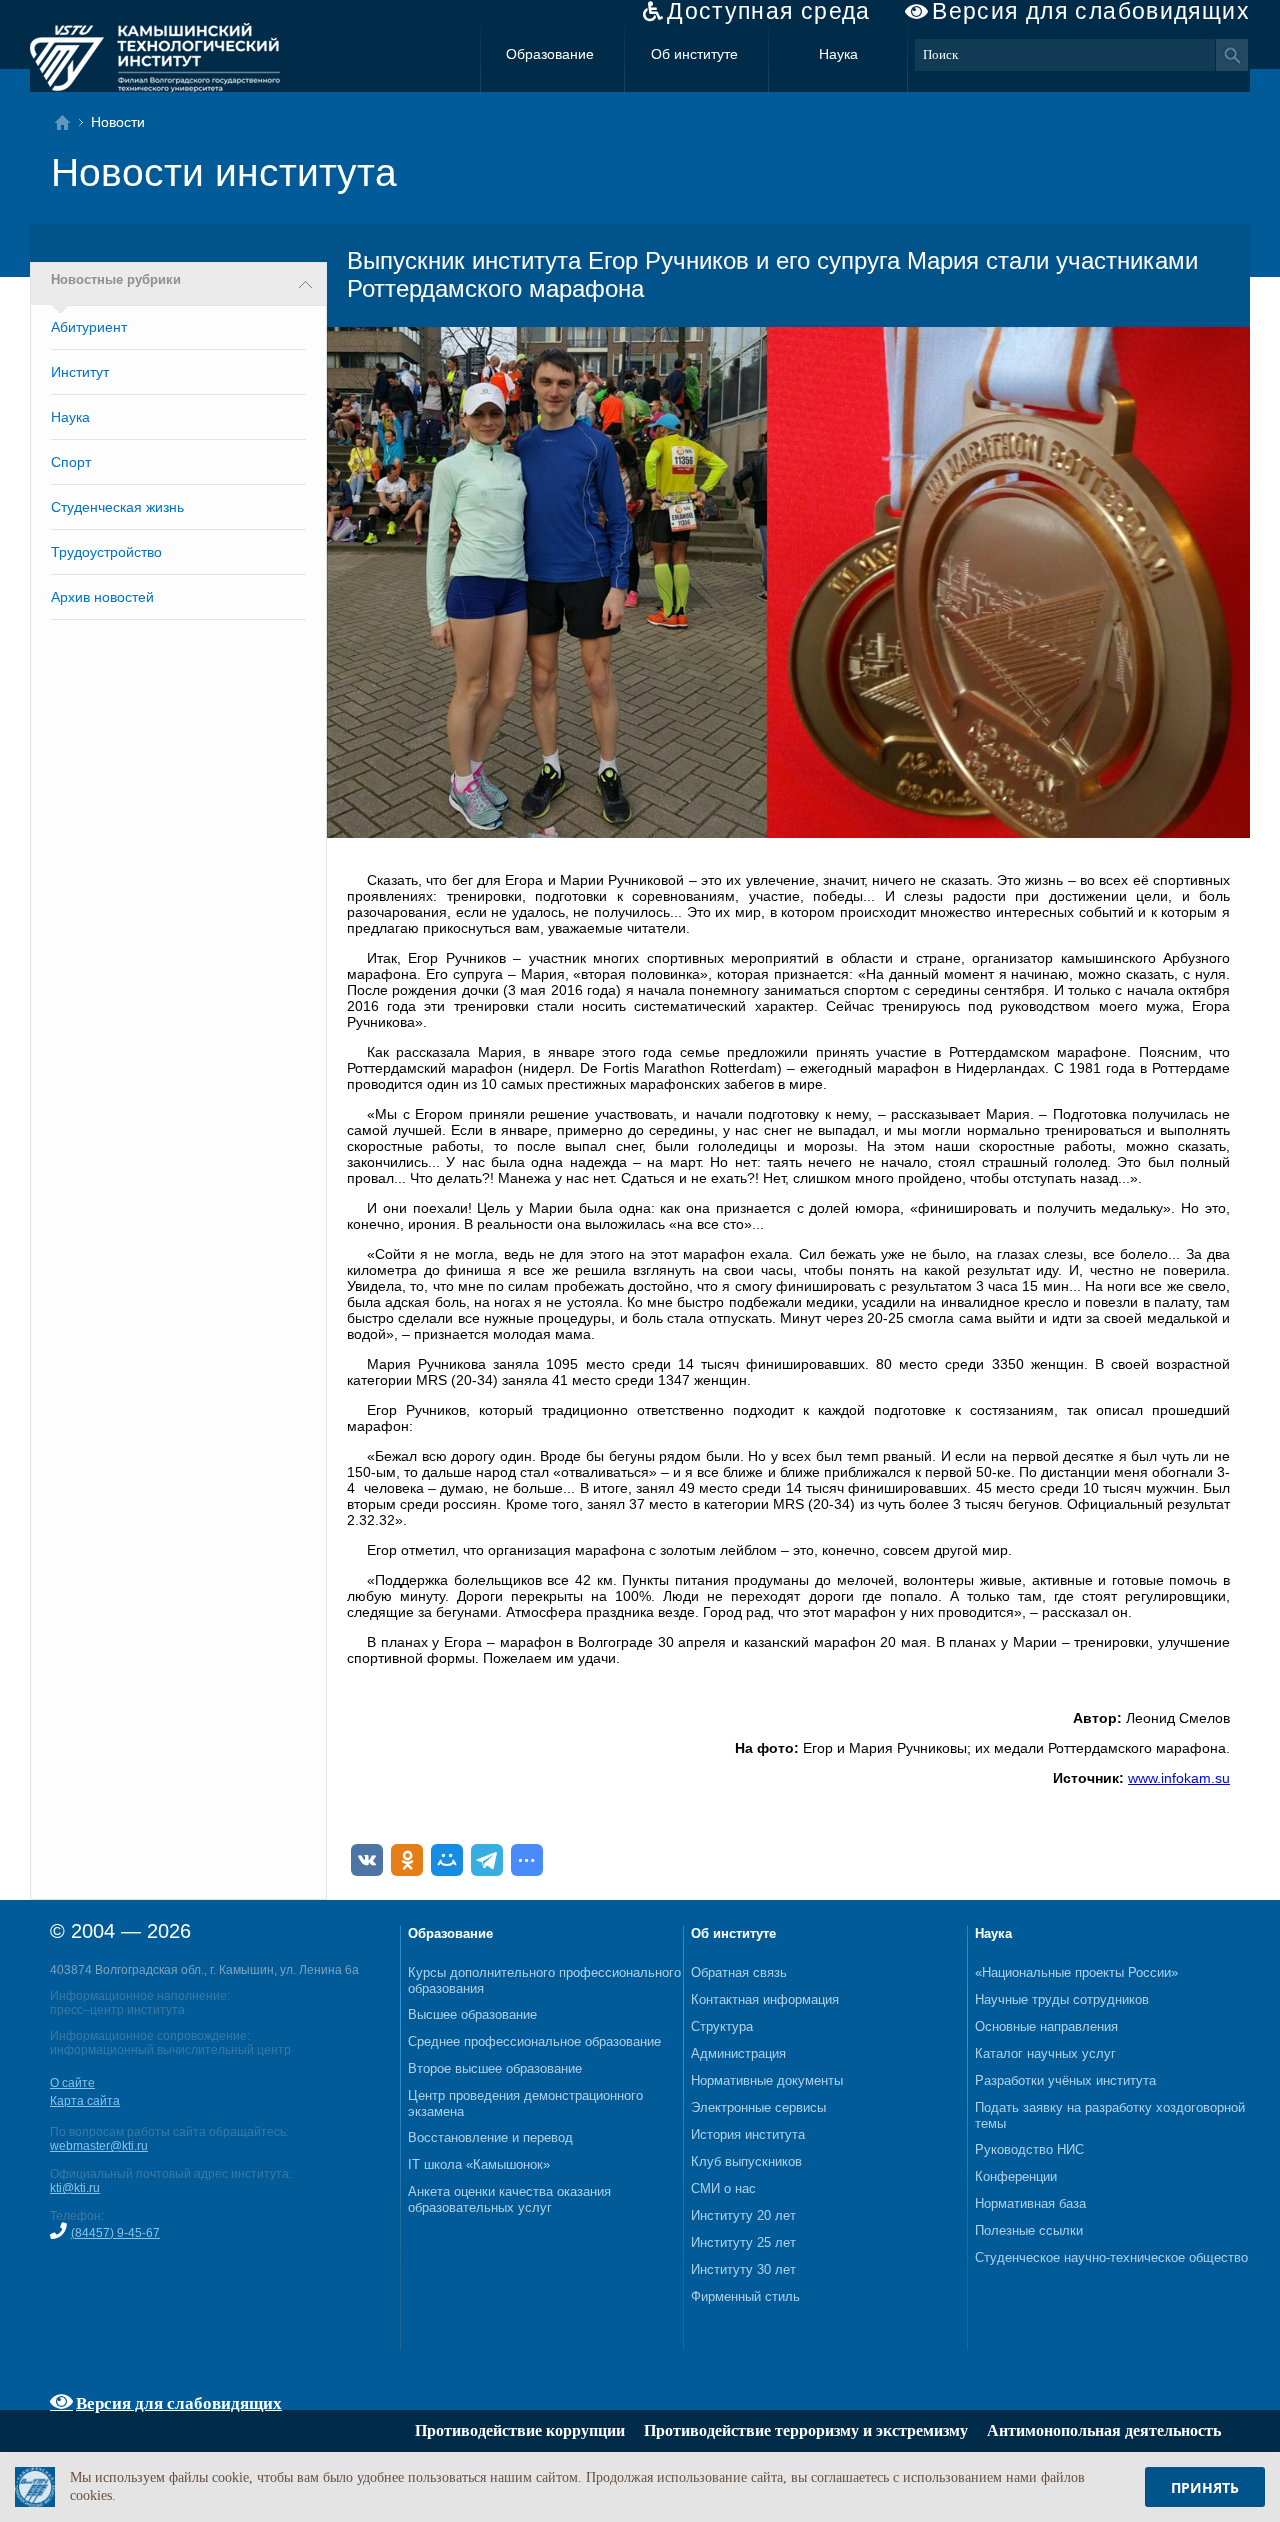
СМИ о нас (723, 2188)
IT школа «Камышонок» (479, 2164)
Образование (550, 54)
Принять (1205, 2487)
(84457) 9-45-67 (115, 2233)
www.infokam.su (1179, 1778)
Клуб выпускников (746, 2161)
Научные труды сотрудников (1062, 1999)
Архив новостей (102, 597)
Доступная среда (769, 11)
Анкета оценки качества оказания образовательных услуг (509, 2199)
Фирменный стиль (745, 2296)
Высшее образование (472, 2014)
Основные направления (1046, 2026)
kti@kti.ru (75, 2188)
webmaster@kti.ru (99, 2146)
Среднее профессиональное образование (534, 2041)
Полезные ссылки (1029, 2230)
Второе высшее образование (495, 2068)
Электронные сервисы (758, 2107)
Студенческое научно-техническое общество (1111, 2257)
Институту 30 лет (743, 2269)
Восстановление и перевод (490, 2137)
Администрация (738, 2053)
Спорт (71, 462)
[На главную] (68, 122)
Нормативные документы (767, 2080)
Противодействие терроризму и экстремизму (806, 2430)
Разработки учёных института (1065, 2080)
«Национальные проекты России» (1076, 1972)
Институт (80, 372)
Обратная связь (739, 1972)
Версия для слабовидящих (1091, 11)
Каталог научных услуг (1045, 2053)
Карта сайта (85, 2101)
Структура (722, 2026)
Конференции (1016, 2176)
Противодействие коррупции (520, 2430)
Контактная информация (765, 1999)
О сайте (72, 2083)
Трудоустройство (106, 552)
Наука (838, 54)
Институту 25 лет (743, 2242)
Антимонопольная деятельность (1104, 2430)
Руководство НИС (1029, 2149)
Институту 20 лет (743, 2215)
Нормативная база (1030, 2203)
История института (748, 2134)
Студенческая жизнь (117, 507)
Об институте (694, 54)
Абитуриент (89, 327)
